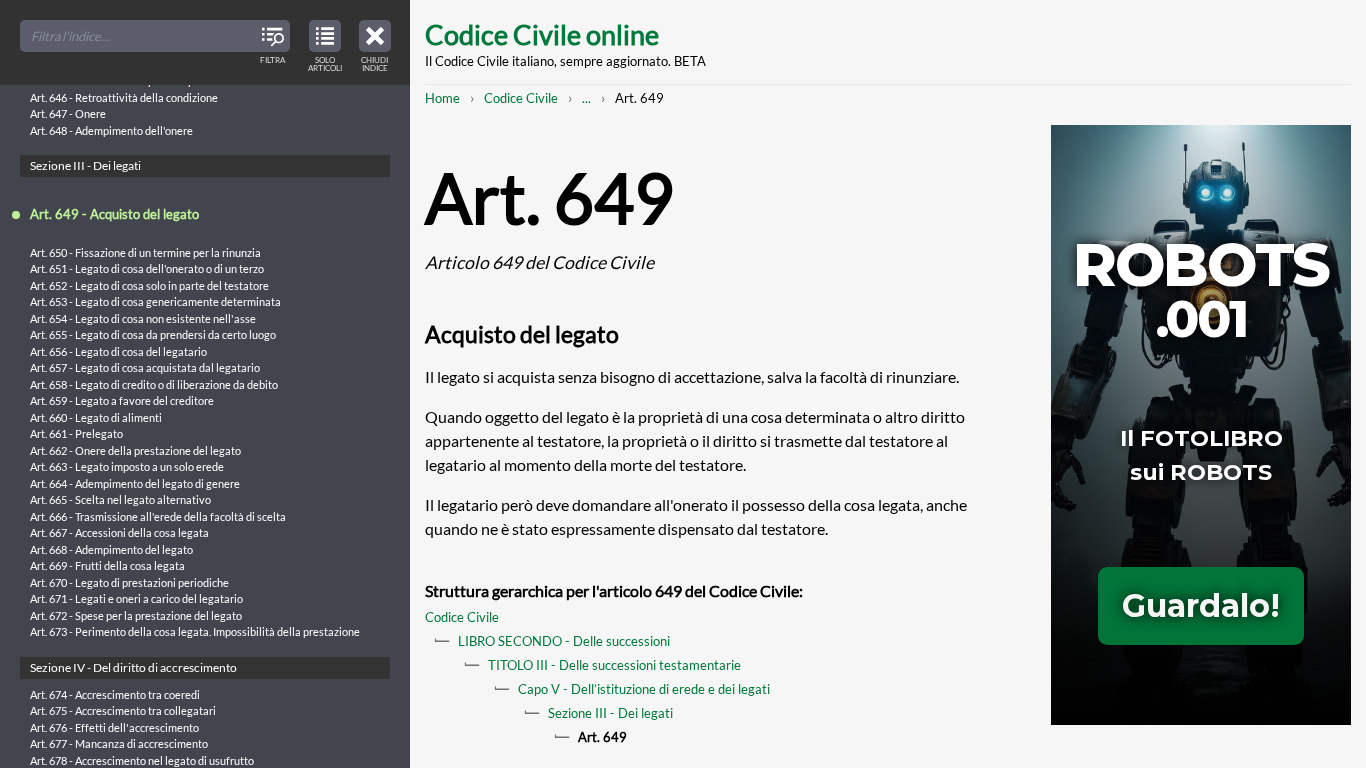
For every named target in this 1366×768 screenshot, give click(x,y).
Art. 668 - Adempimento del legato (111, 549)
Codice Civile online (542, 34)
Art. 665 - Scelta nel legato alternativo (120, 499)
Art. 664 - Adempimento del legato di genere (135, 483)
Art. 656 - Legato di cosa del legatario (118, 351)
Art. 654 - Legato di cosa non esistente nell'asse (143, 318)
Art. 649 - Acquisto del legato (114, 214)
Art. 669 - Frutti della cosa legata (107, 565)
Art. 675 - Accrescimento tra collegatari (123, 710)
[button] (375, 43)
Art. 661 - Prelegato (76, 433)
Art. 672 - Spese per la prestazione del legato (136, 615)
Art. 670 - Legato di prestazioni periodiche (129, 582)
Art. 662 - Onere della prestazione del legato (135, 450)
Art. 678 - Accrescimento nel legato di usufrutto (142, 760)
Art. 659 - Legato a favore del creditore (122, 400)
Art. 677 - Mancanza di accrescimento (119, 743)
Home (442, 98)
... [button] (586, 98)
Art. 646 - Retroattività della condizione (124, 97)
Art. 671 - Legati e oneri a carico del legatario (136, 598)
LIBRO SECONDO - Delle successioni (564, 641)
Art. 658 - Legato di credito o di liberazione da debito (154, 384)
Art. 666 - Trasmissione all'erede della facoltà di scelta (158, 516)
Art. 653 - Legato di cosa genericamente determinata (155, 301)
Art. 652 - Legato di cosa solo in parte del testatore (149, 285)
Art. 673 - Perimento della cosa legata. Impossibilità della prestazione (195, 631)
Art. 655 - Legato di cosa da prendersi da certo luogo (153, 334)
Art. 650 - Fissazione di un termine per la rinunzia (145, 252)
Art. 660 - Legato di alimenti (96, 417)
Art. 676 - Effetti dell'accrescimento (114, 727)
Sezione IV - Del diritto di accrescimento (133, 667)
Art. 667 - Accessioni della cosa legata (119, 532)
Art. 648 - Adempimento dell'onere (111, 130)
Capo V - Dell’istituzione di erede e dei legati (644, 689)
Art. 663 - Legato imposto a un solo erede (127, 466)
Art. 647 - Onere (68, 113)
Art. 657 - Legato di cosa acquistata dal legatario (145, 367)
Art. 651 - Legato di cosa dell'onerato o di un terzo (147, 268)
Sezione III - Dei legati (610, 713)
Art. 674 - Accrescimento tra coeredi (115, 694)
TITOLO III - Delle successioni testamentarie (614, 665)
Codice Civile (521, 98)
